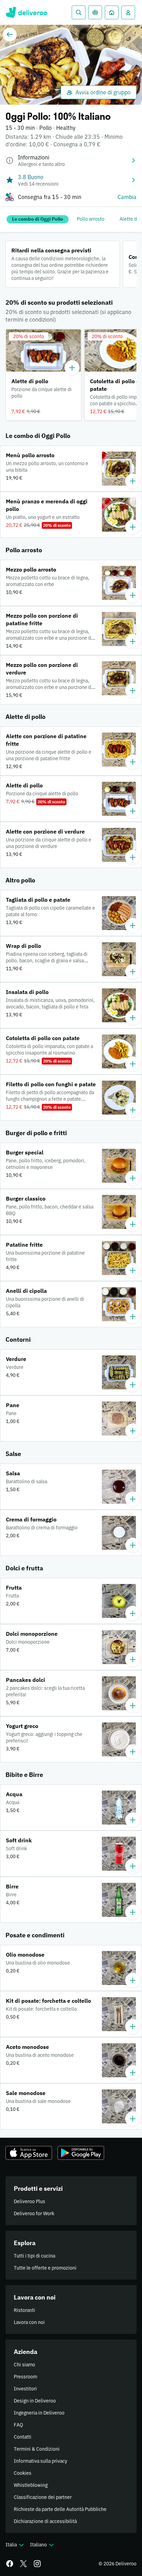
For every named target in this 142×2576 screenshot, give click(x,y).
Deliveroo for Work (34, 2213)
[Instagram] (37, 2564)
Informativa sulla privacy (40, 2461)
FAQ (18, 2425)
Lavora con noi (29, 2322)
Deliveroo (26, 12)
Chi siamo (24, 2365)
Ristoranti (24, 2310)
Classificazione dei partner (43, 2497)
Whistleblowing (31, 2485)
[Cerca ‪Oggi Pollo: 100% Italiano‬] (79, 12)
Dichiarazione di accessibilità (45, 2521)
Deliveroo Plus (29, 2201)
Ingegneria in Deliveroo (39, 2413)
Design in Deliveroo (35, 2401)
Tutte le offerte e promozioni (45, 2268)
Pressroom (26, 2377)
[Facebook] (10, 2564)
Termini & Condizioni (37, 2449)
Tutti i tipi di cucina (34, 2256)
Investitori (25, 2389)
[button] (43, 375)
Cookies (23, 2473)
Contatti (23, 2437)
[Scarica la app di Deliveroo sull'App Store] (29, 2153)
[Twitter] (23, 2564)
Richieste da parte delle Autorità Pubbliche (60, 2509)
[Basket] (95, 12)
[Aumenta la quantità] (72, 368)
